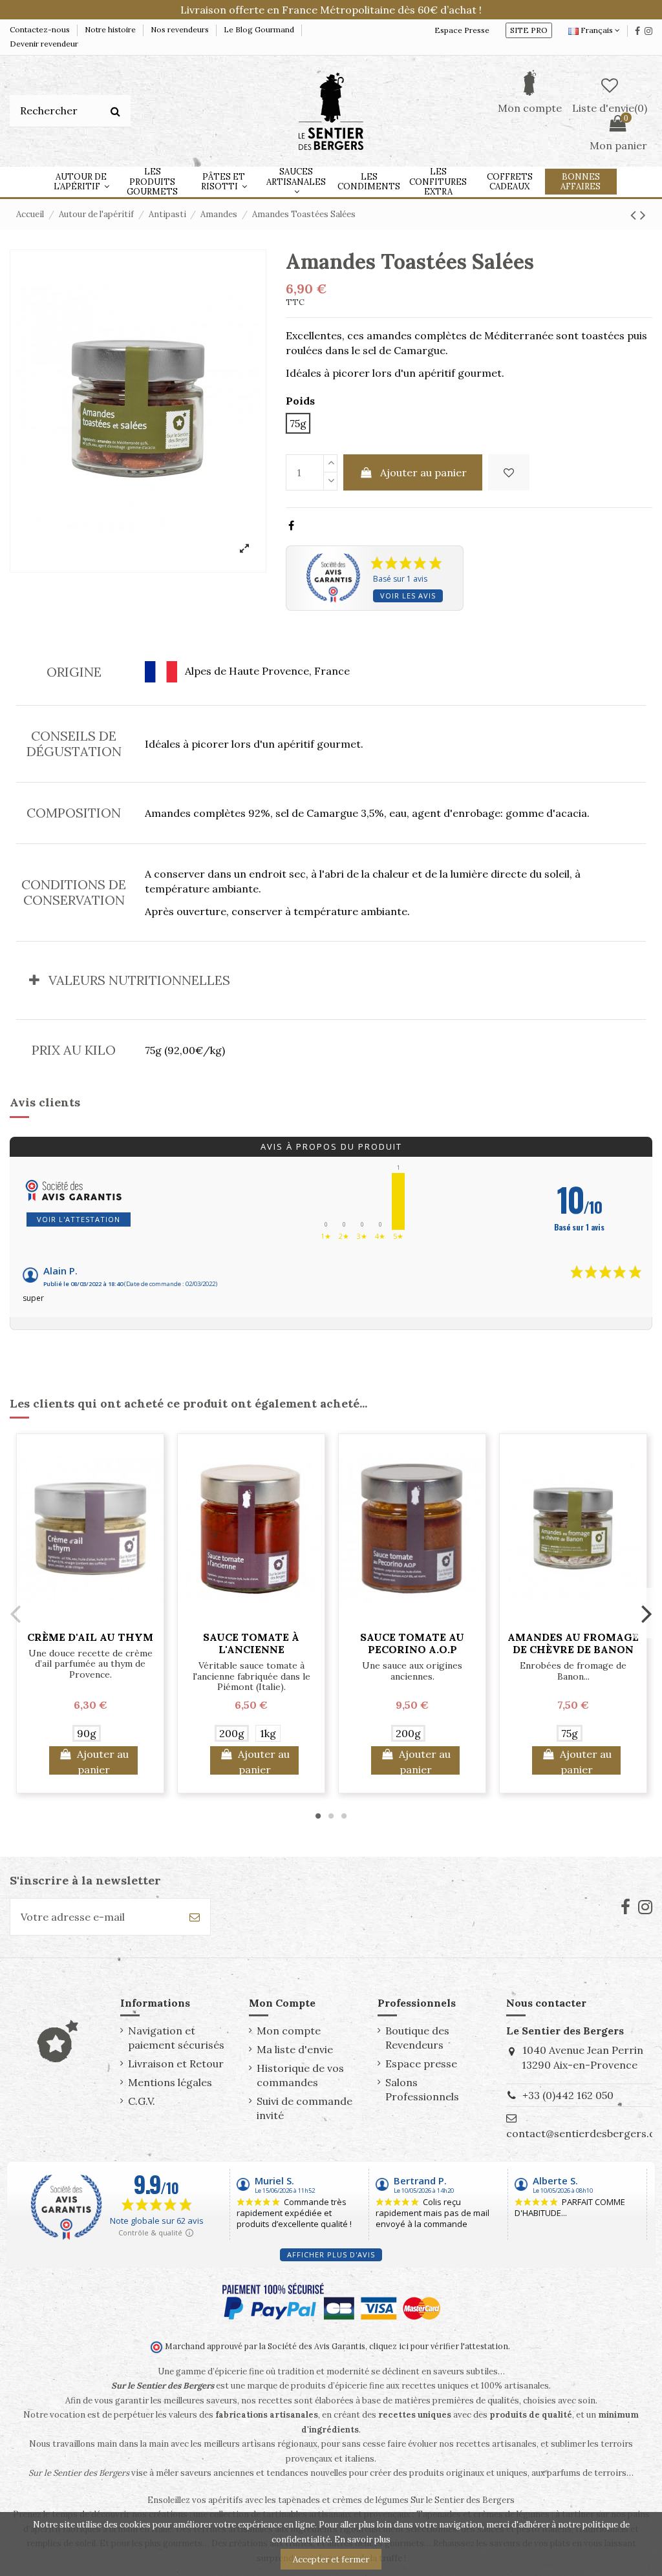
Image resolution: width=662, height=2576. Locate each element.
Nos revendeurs (181, 29)
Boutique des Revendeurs (417, 2038)
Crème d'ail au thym (90, 1637)
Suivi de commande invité (304, 2108)
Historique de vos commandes (300, 2075)
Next (646, 1613)
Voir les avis (408, 596)
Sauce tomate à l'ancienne (251, 1643)
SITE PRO (529, 30)
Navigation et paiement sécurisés (176, 2038)
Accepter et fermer (331, 2560)
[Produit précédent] (635, 215)
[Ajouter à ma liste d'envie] (509, 472)
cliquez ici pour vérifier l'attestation (439, 2346)
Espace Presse (462, 30)
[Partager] (291, 525)
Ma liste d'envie (295, 2049)
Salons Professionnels (422, 2089)
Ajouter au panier (423, 472)
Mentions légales (170, 2082)
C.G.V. (142, 2101)
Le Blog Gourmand (260, 29)
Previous (16, 1613)
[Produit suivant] (643, 215)
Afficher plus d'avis (331, 2254)
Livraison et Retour (176, 2064)
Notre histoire (111, 29)
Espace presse (421, 2064)
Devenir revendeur (44, 44)
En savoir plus (362, 2539)
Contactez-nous (41, 29)
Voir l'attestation (79, 1219)
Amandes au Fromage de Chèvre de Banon (573, 1643)
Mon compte (289, 2031)
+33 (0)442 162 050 (568, 2095)
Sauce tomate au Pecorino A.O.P (412, 1643)
